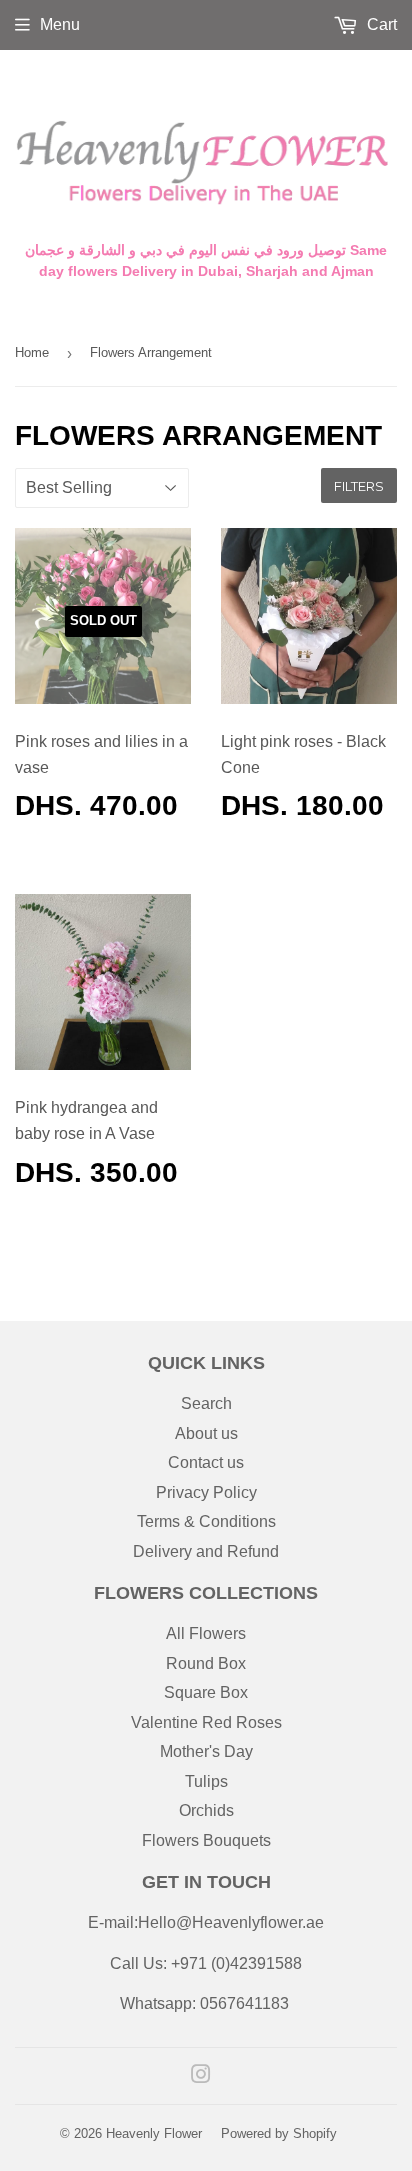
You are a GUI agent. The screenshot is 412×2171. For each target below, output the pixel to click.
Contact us (206, 1462)
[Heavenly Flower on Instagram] (201, 2076)
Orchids (206, 1810)
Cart (380, 24)
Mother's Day (206, 1751)
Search (206, 1403)
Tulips (206, 1781)
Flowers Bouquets (206, 1840)
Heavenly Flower (154, 2133)
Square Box (206, 1692)
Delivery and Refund (206, 1551)
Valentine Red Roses (206, 1722)
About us (206, 1433)
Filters (359, 486)
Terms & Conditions (206, 1521)
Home (32, 352)
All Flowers (206, 1633)
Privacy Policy (206, 1492)
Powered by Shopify (279, 2133)
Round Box (206, 1663)
